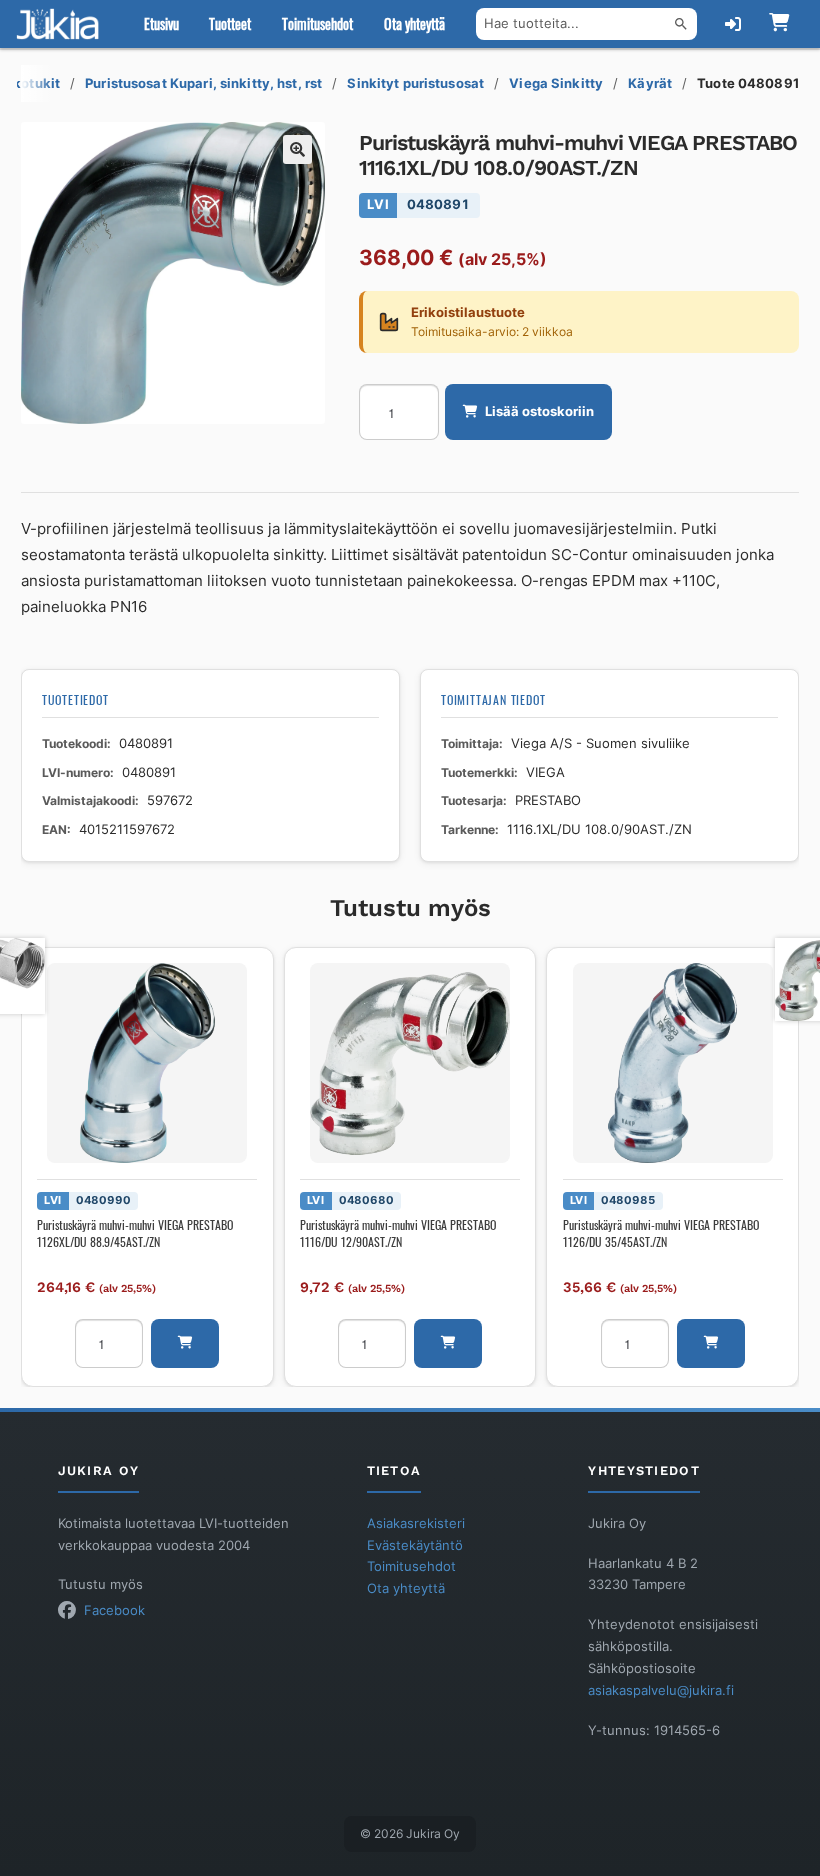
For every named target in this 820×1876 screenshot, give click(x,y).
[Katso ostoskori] (778, 24)
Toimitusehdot (317, 23)
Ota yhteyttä (414, 23)
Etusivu (161, 23)
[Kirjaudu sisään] (733, 24)
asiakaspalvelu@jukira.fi (661, 1690)
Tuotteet (230, 23)
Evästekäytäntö (415, 1545)
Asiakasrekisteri (416, 1523)
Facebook (114, 1610)
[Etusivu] (62, 24)
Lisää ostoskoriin (539, 411)
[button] (298, 150)
